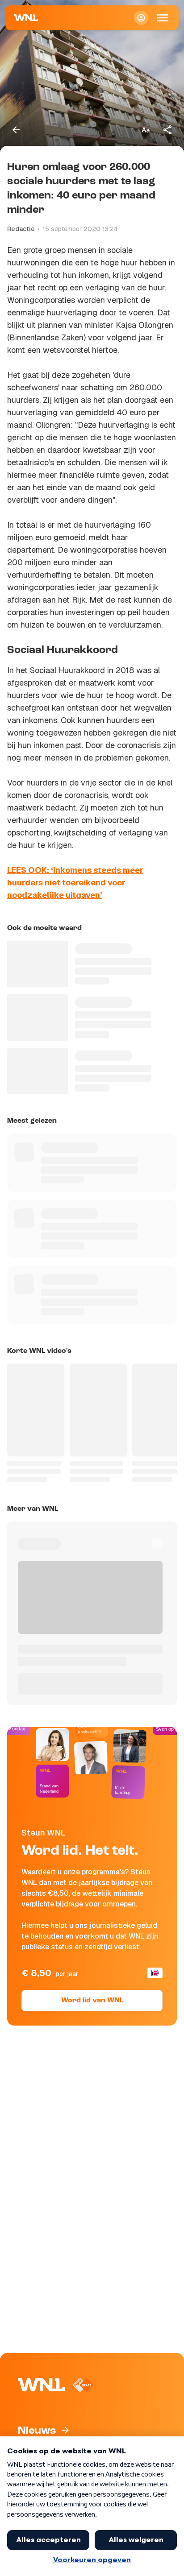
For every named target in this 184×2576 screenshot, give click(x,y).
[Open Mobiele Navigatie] (163, 18)
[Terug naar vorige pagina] (16, 130)
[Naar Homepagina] (26, 18)
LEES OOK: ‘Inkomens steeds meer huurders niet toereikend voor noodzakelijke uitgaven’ (75, 883)
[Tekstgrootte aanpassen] (146, 130)
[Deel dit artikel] (168, 130)
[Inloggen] (141, 18)
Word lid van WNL (92, 2001)
